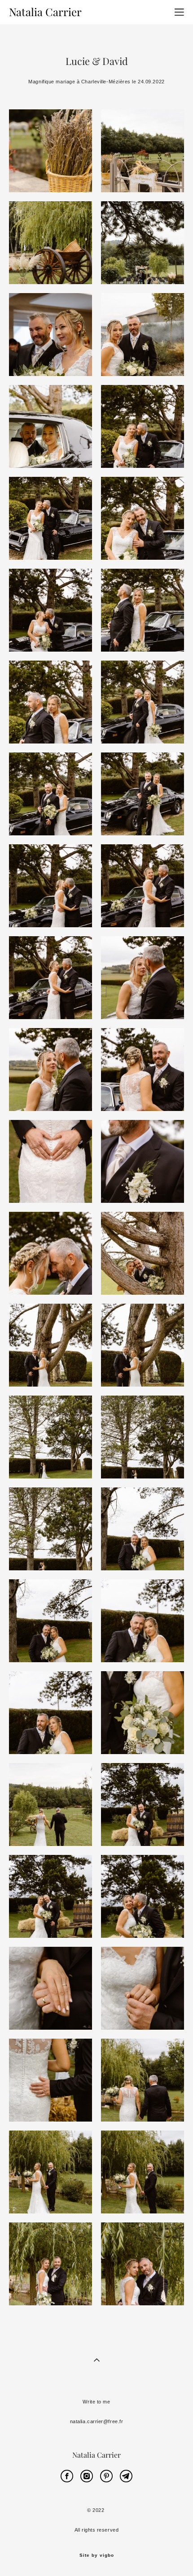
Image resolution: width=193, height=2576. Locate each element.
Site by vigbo (97, 2555)
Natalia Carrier (45, 12)
